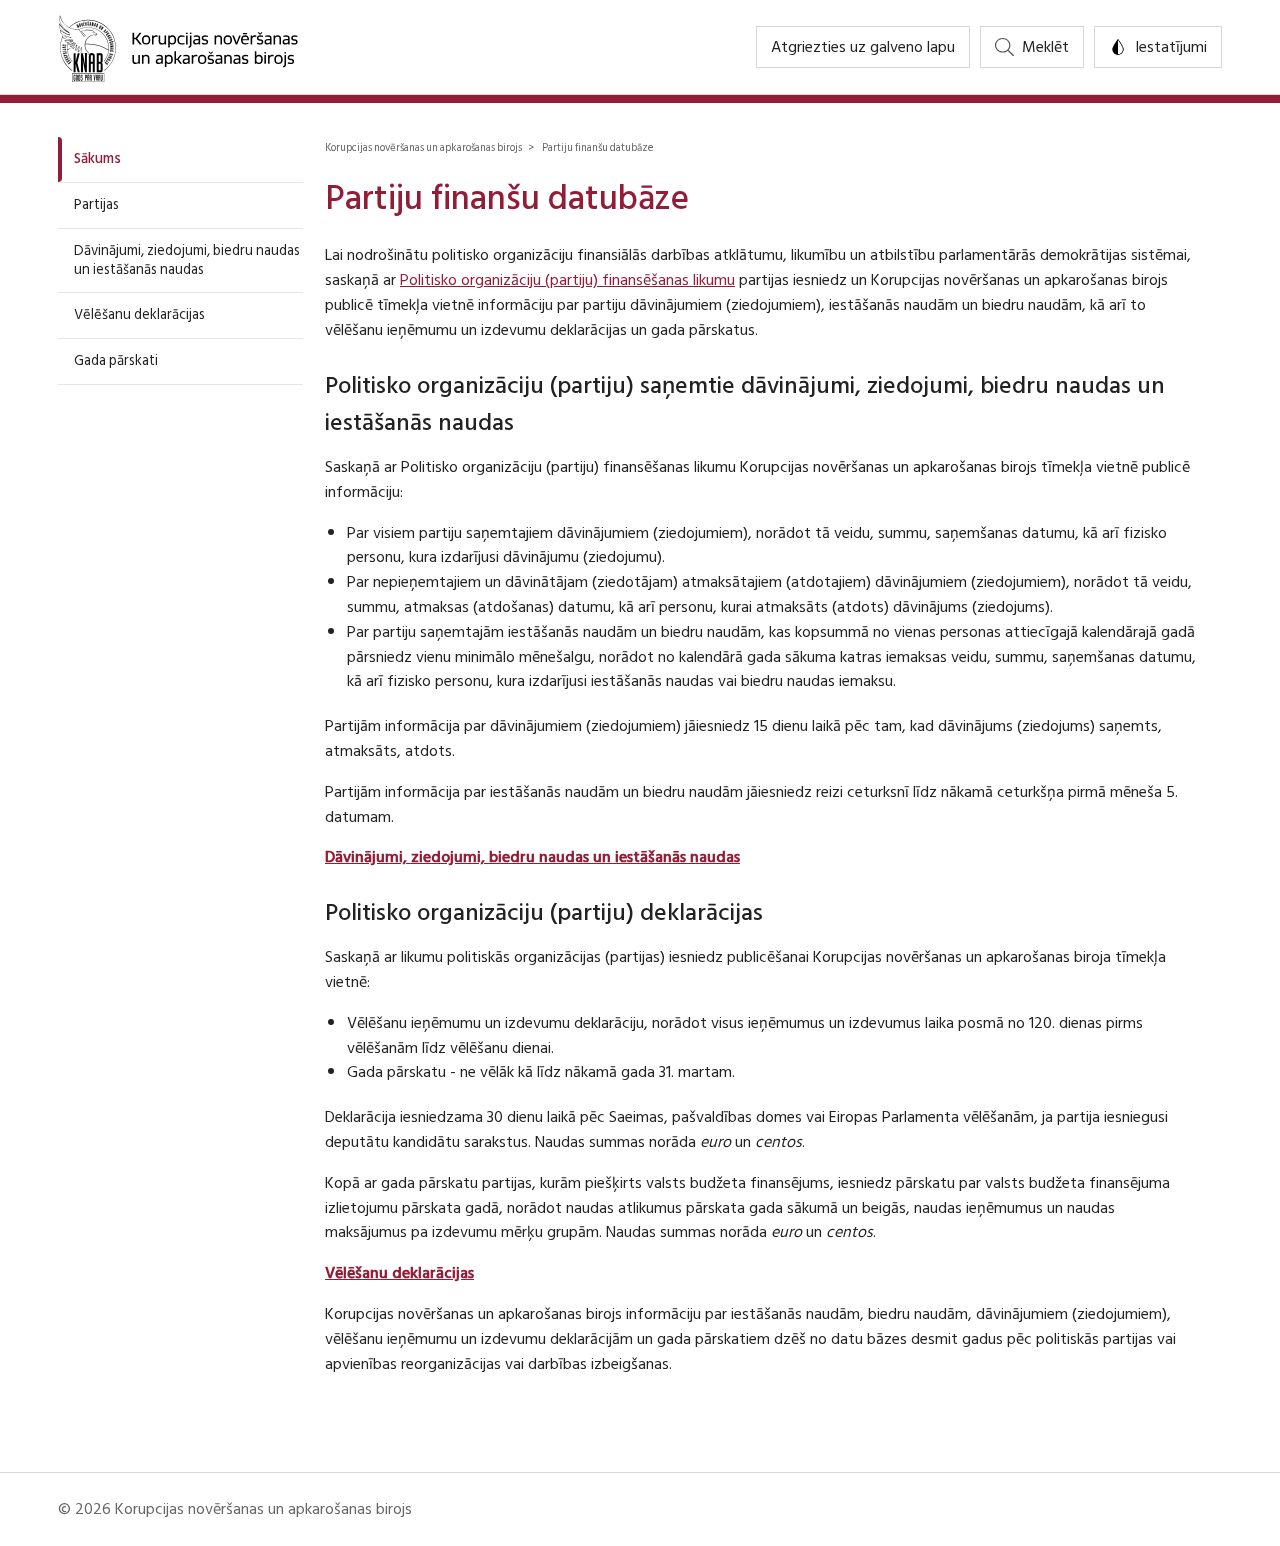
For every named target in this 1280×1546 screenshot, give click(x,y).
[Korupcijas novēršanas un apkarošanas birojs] (178, 47)
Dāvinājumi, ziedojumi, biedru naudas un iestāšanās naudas (187, 260)
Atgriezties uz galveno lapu (863, 47)
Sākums (97, 158)
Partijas (96, 204)
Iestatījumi (1171, 47)
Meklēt (1045, 47)
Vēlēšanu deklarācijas (139, 314)
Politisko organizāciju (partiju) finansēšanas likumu (567, 280)
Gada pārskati (116, 360)
